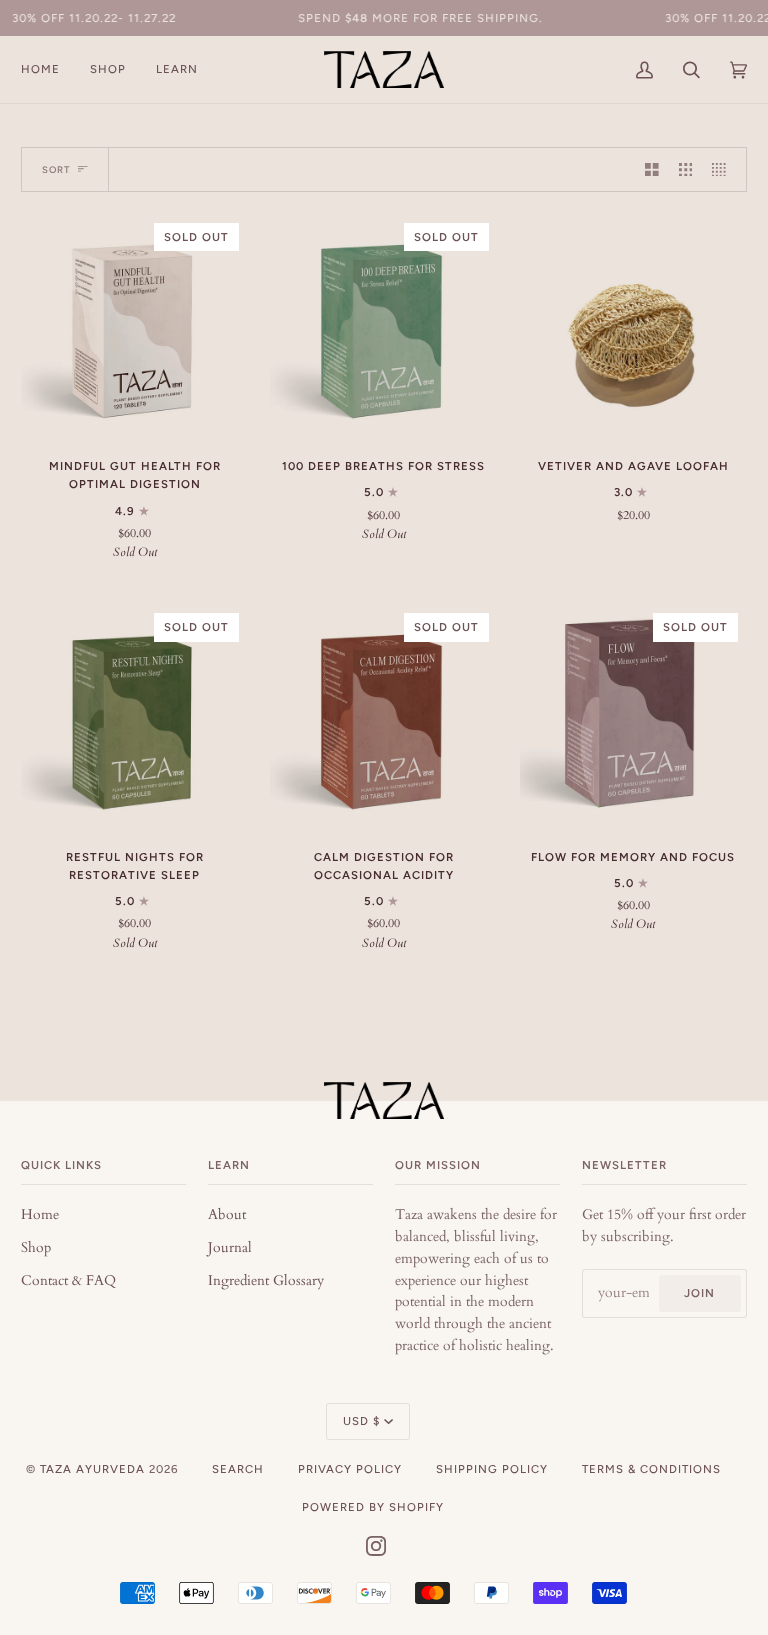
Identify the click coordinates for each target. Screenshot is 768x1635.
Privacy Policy (350, 1469)
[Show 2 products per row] (652, 169)
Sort (56, 169)
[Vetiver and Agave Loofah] (633, 327)
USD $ (361, 1421)
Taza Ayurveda (92, 1469)
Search (238, 1469)
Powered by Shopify (373, 1507)
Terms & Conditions (651, 1469)
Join (699, 1293)
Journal (230, 1248)
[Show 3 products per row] (686, 169)
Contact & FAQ (68, 1281)
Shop (36, 1248)
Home (40, 1215)
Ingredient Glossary (266, 1281)
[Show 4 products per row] (724, 169)
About (227, 1215)
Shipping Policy (492, 1469)
